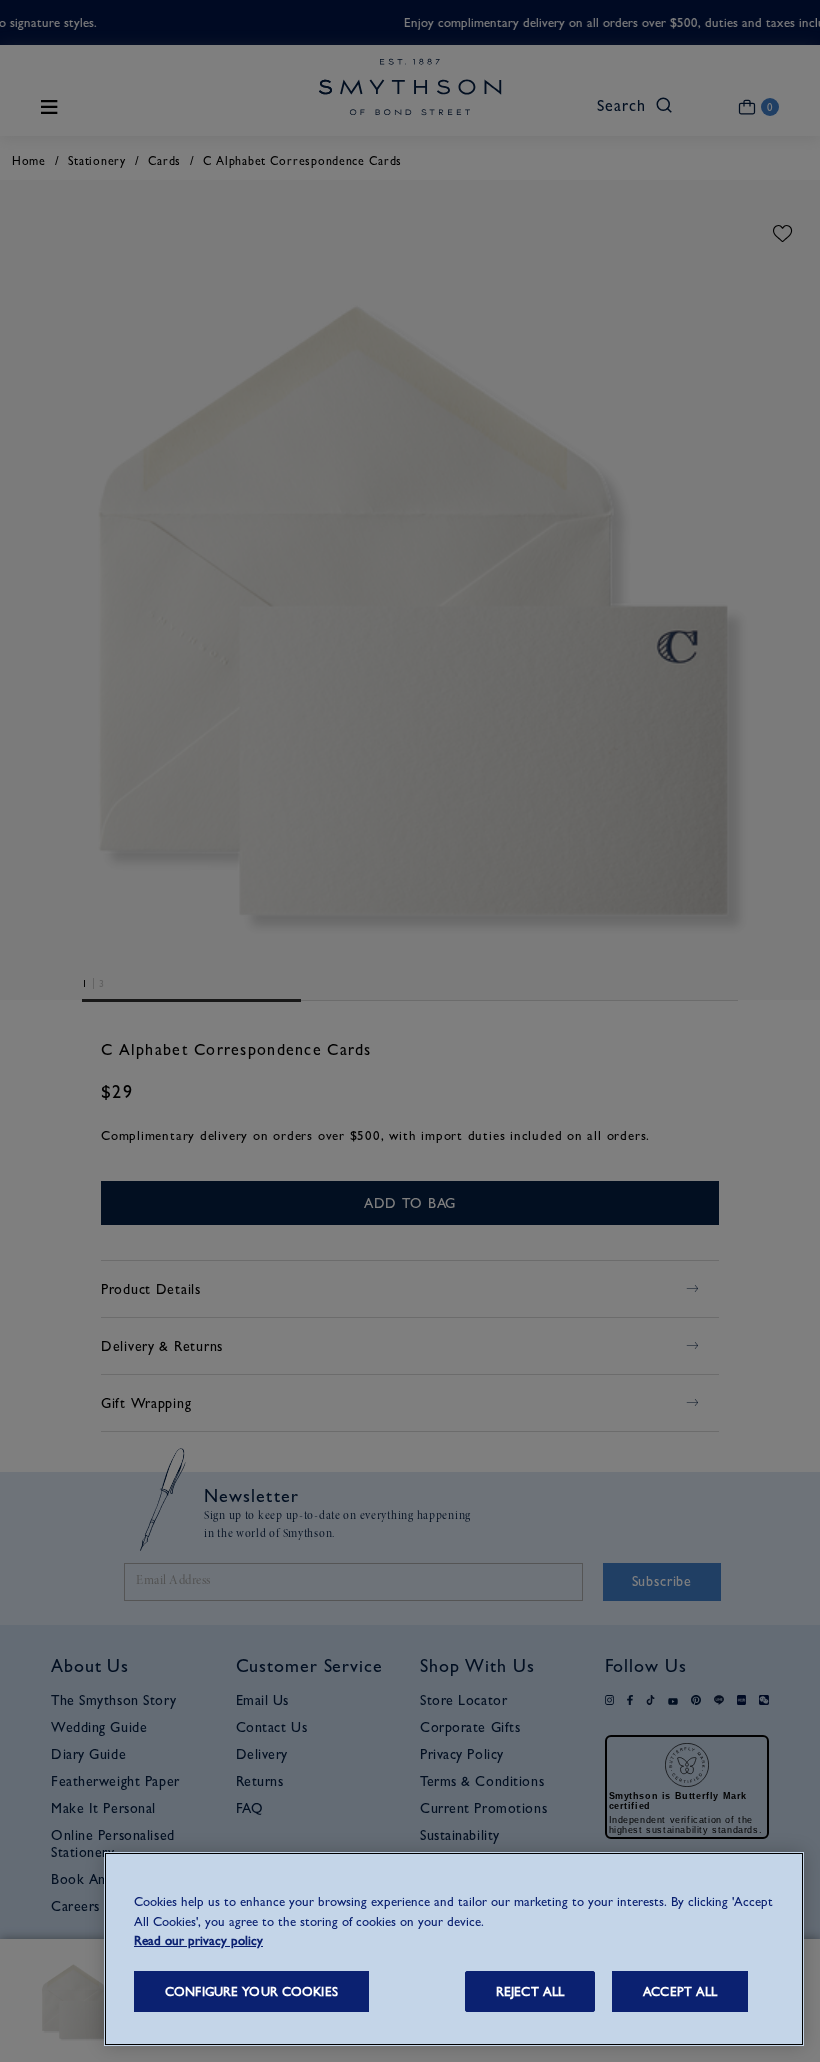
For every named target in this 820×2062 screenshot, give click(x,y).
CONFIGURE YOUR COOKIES (251, 1991)
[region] (454, 1949)
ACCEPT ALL (680, 1991)
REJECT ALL (530, 1991)
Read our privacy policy (198, 1940)
